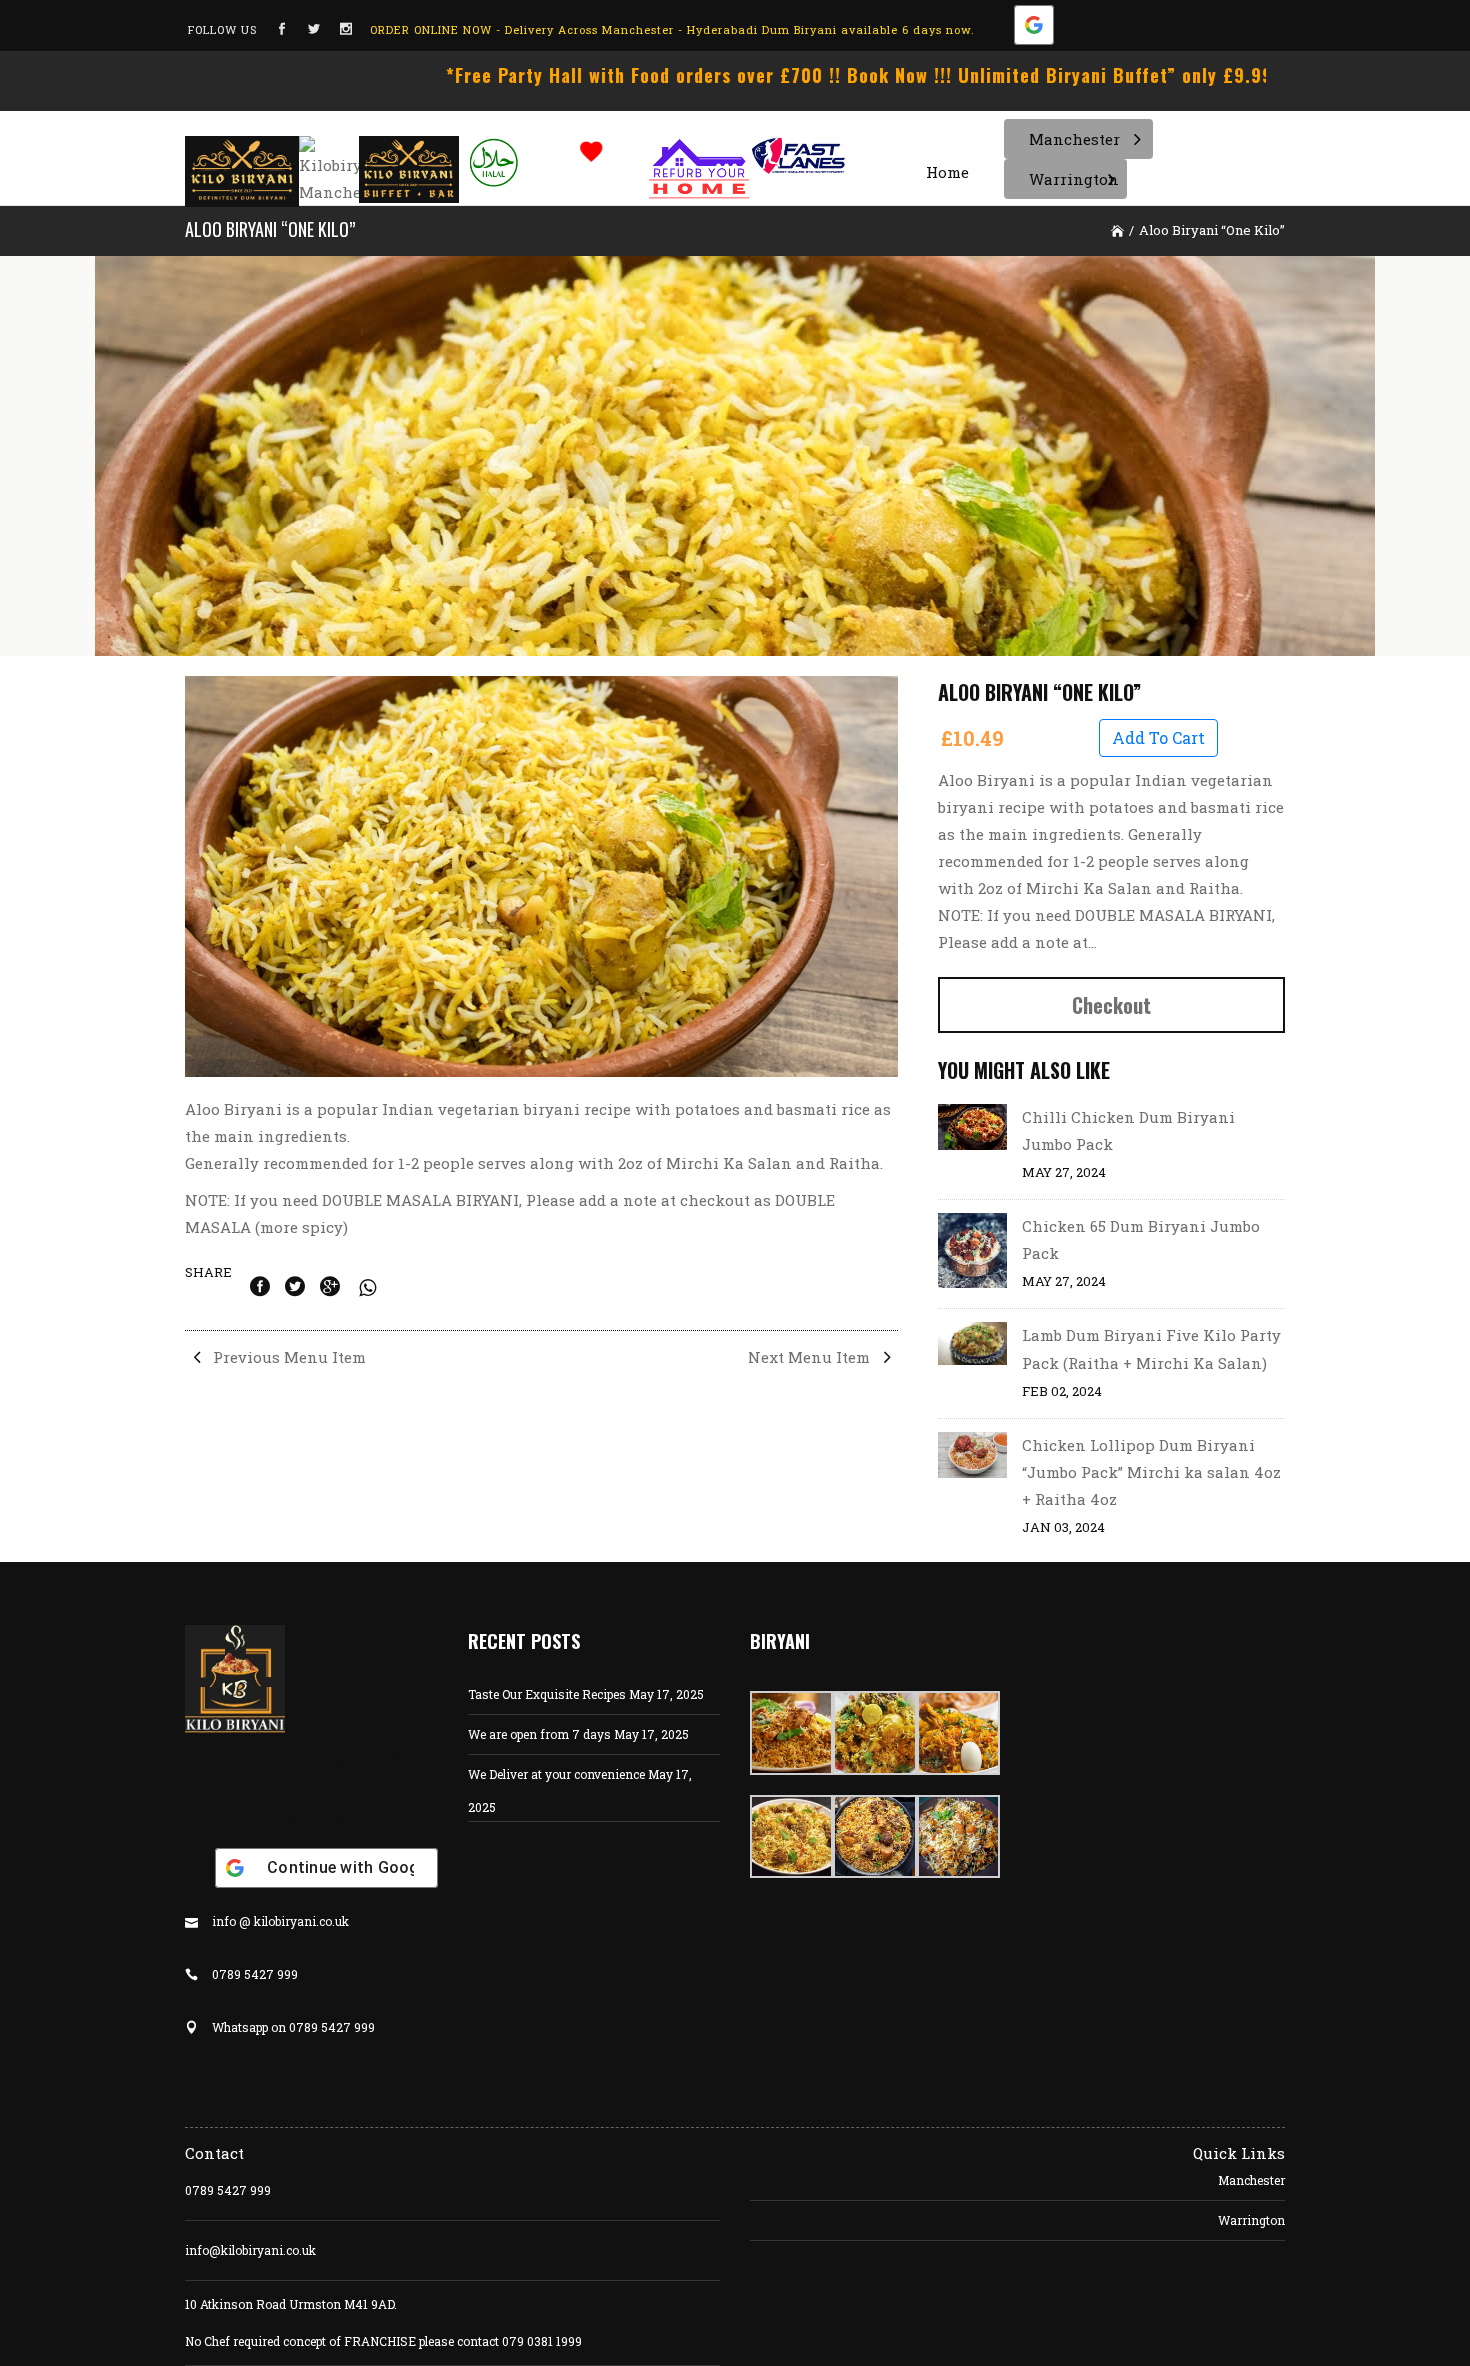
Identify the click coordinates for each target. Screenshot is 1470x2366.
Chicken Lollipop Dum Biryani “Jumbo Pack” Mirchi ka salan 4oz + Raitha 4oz (1151, 1472)
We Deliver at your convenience (556, 1774)
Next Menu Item (811, 1357)
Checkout (1111, 1005)
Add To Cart (1158, 737)
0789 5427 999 (228, 2190)
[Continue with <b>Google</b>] (1034, 29)
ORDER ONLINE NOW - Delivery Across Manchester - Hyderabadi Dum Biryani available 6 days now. (672, 29)
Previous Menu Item (287, 1357)
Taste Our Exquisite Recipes (547, 1694)
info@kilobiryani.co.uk (250, 2250)
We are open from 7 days (539, 1734)
